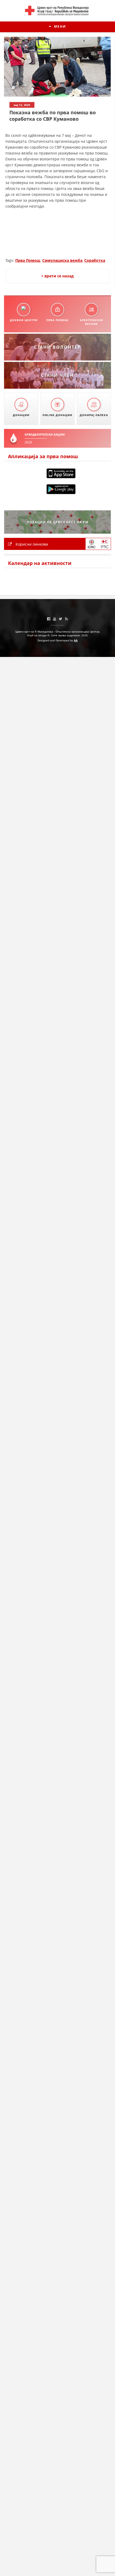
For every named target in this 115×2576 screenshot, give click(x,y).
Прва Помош (28, 260)
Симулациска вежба (62, 260)
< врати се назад (57, 276)
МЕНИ (59, 26)
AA (76, 640)
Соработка (95, 260)
